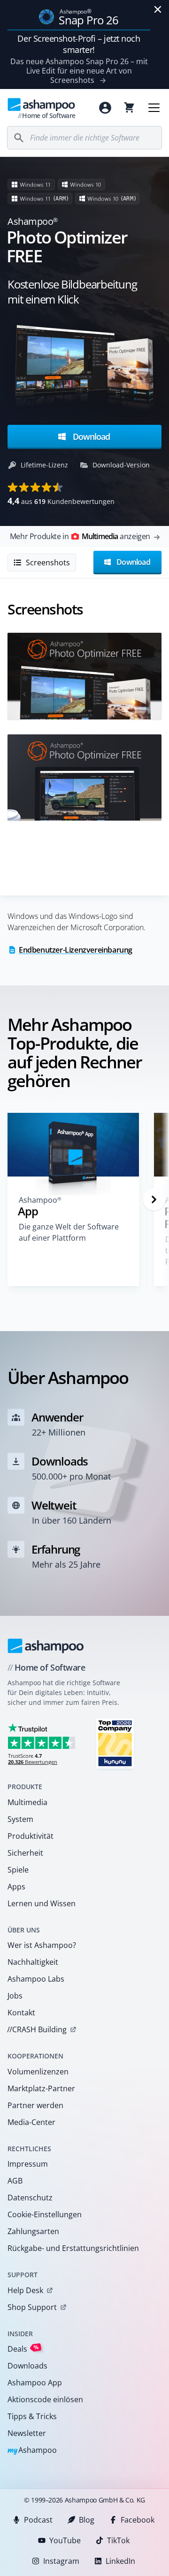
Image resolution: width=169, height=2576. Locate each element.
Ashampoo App (35, 2383)
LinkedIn (120, 2561)
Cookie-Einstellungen (45, 2214)
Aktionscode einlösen (45, 2399)
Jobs (15, 1996)
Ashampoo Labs (36, 1979)
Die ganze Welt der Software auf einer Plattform (69, 1232)
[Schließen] (158, 9)
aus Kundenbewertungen (61, 501)
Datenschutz (30, 2198)
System (20, 1819)
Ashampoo (32, 2451)
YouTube (65, 2540)
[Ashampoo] (46, 1646)
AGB (15, 2181)
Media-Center (31, 2122)
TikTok (118, 2540)
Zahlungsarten (33, 2231)
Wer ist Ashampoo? (42, 1945)
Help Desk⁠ (25, 2290)
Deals (23, 2349)
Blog (87, 2520)
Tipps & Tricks (32, 2416)
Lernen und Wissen (42, 1903)
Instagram (61, 2561)
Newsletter (27, 2433)
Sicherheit (25, 1853)
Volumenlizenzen (38, 2072)
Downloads (27, 2366)
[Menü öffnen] (154, 108)
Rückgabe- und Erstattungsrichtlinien (73, 2248)
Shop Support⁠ (32, 2307)
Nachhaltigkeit (33, 1962)
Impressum (28, 2164)
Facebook (138, 2520)
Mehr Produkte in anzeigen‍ (80, 536)
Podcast (38, 2520)
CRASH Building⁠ (37, 2029)
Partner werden (35, 2105)
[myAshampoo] (105, 108)
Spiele (18, 1870)
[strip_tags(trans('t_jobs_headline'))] (115, 1743)
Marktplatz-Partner (41, 2088)
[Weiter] (154, 1199)
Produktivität (31, 1836)
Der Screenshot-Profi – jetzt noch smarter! (79, 44)
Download (90, 437)
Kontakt (21, 2013)
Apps (16, 1887)
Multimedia (27, 1802)
